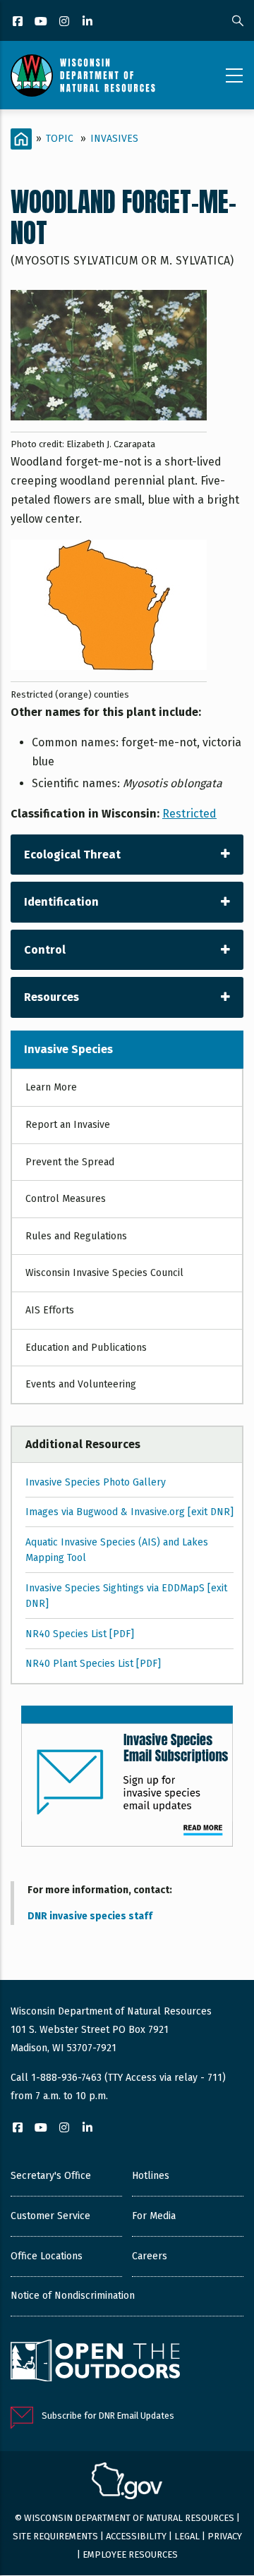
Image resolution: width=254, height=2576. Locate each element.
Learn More (51, 1087)
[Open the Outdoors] (95, 2362)
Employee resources (130, 2554)
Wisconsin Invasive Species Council (104, 1273)
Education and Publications (86, 1348)
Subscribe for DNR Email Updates (108, 2416)
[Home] (83, 75)
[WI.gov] (127, 2483)
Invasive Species (68, 1049)
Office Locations (47, 2256)
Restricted (189, 814)
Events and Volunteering (81, 1384)
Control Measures (66, 1199)
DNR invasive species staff (90, 1916)
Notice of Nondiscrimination (73, 2296)
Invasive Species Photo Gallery (96, 1482)
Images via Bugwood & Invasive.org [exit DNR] (129, 1512)
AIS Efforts (50, 1310)
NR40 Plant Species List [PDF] (93, 1664)
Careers (150, 2256)
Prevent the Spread (70, 1162)
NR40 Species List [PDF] (80, 1634)
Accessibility (136, 2536)
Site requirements (55, 2536)
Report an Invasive (68, 1125)
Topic (60, 139)
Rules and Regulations (76, 1236)
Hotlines (151, 2176)
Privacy (225, 2536)
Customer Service (50, 2216)
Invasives (114, 139)
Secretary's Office (51, 2176)
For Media (154, 2216)
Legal (187, 2536)
